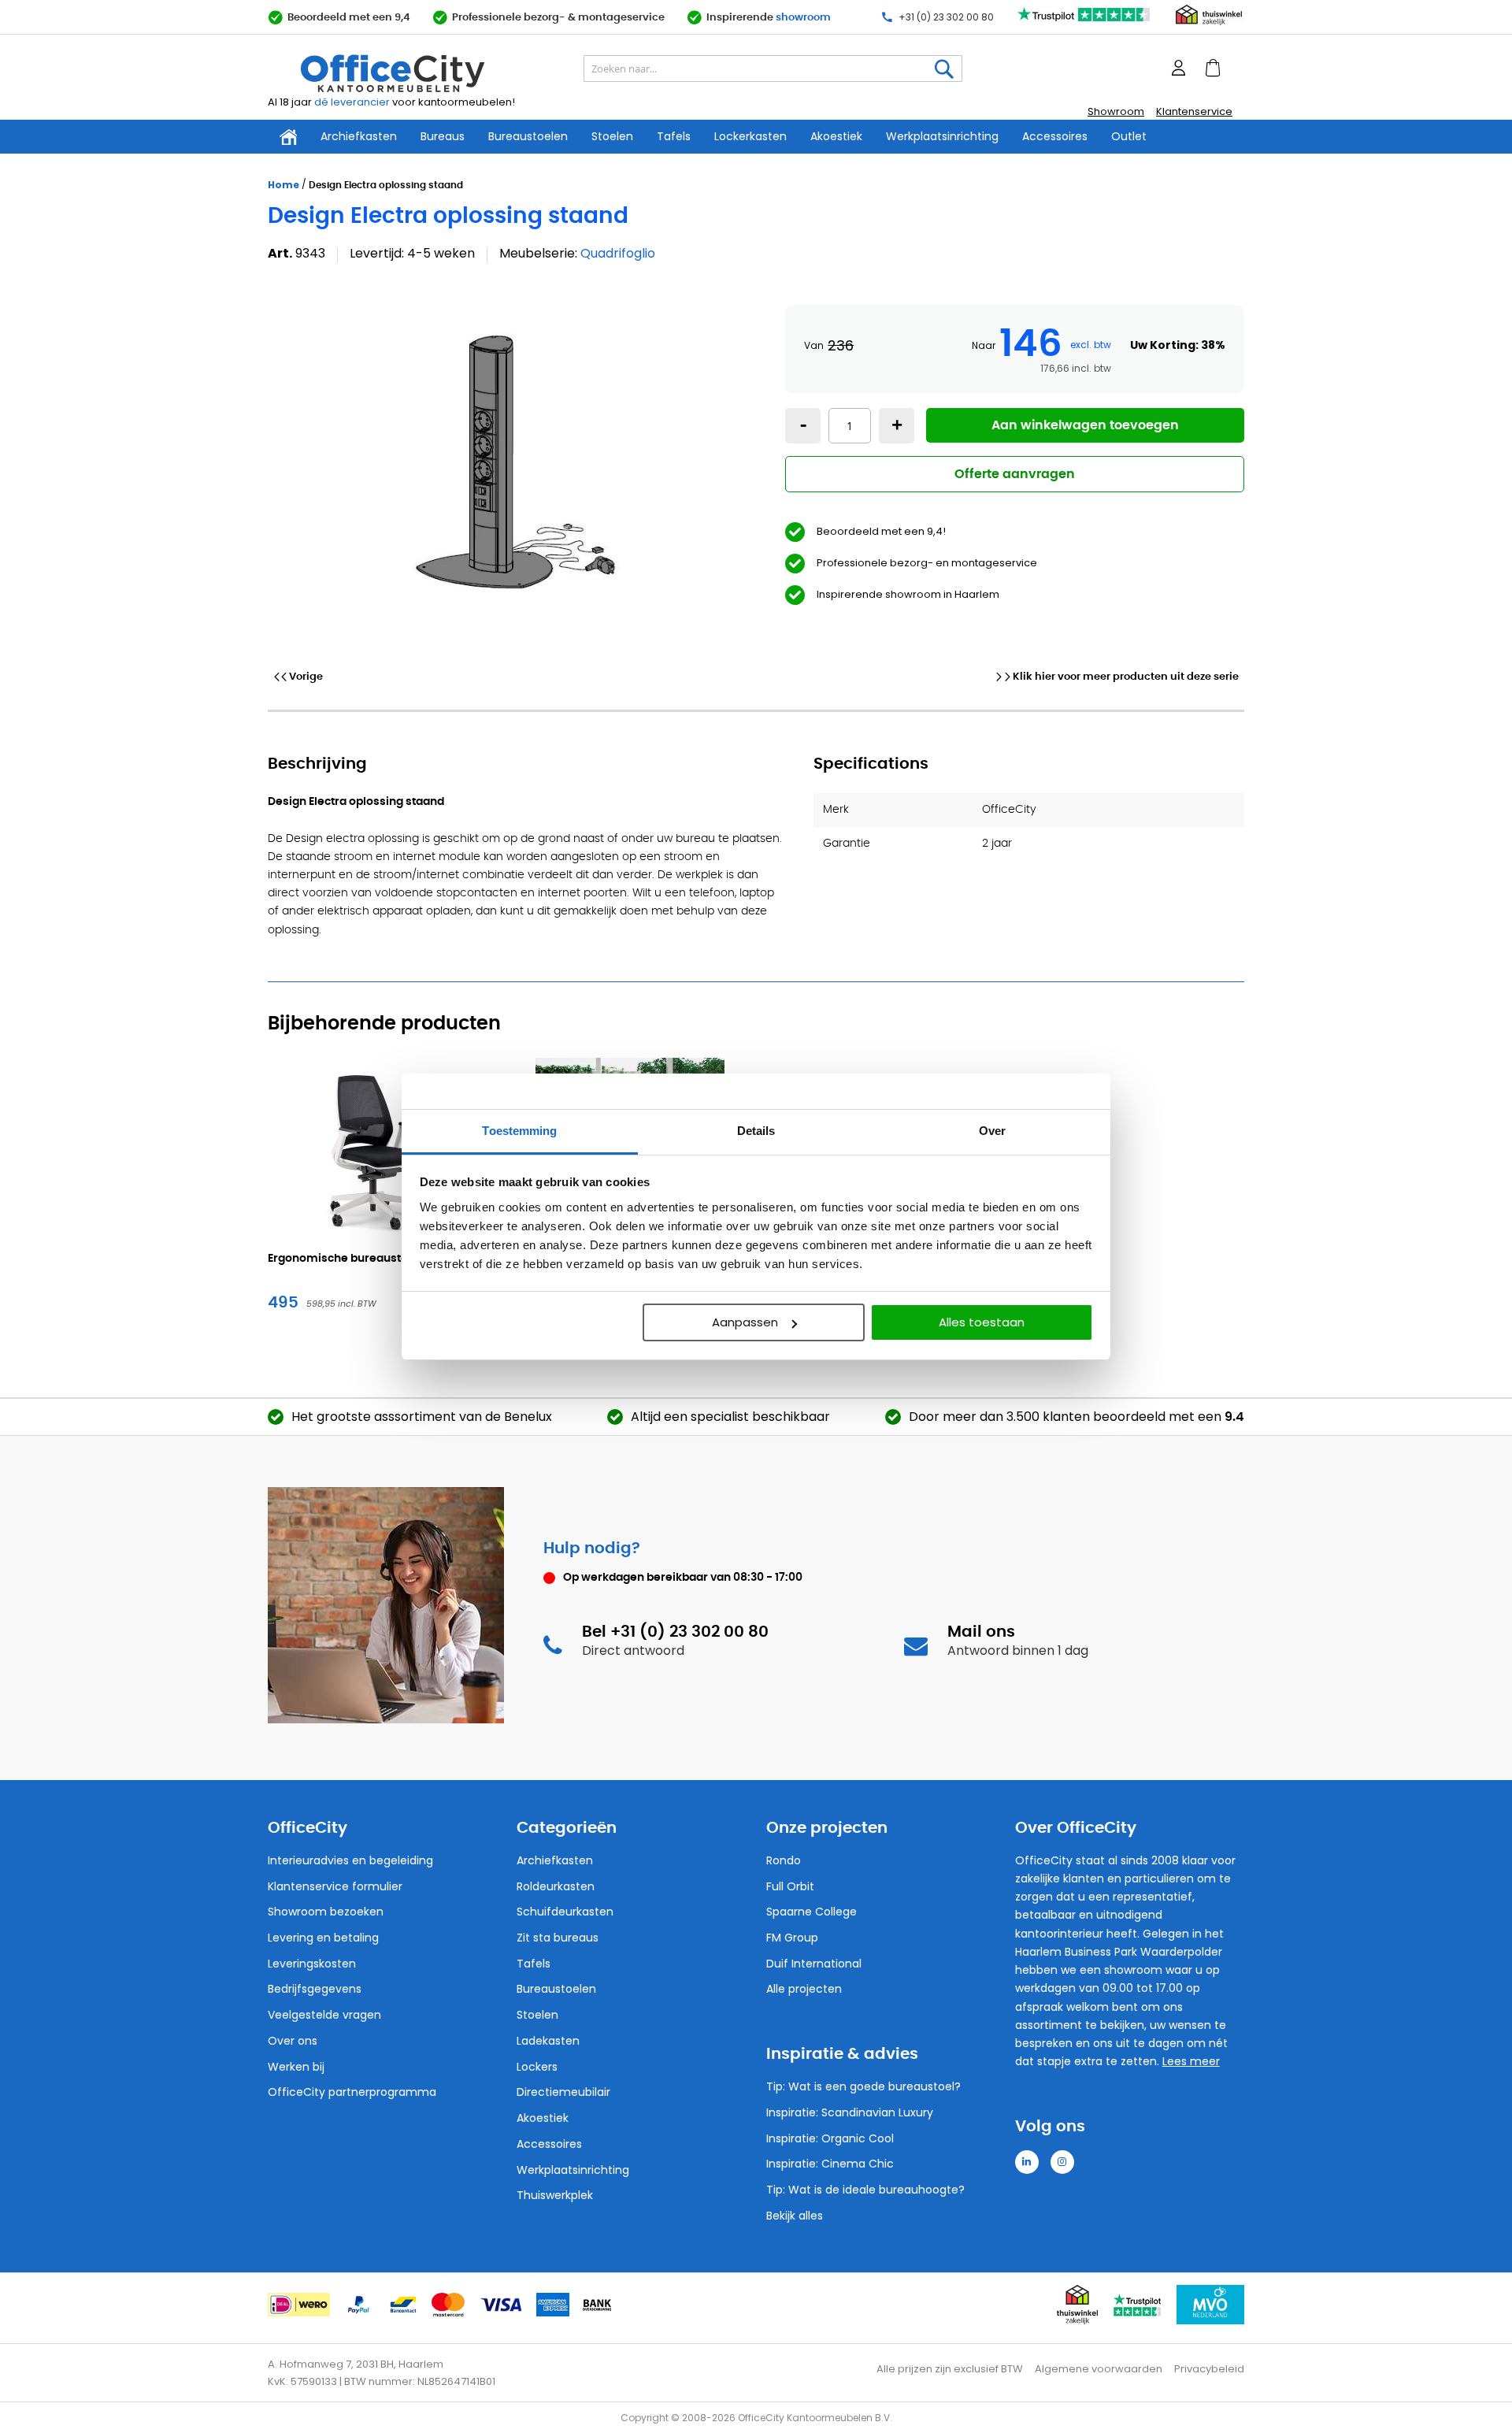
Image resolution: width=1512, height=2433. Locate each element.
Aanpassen (745, 1322)
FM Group (792, 1938)
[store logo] (430, 74)
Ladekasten (548, 2041)
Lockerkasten (750, 136)
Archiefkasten (359, 136)
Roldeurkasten (556, 1886)
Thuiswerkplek (555, 2195)
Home (283, 185)
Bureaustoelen (528, 136)
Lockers (537, 2067)
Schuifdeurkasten (565, 1912)
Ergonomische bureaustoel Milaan (363, 1259)
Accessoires (1055, 136)
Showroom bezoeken (326, 1912)
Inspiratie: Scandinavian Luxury (850, 2112)
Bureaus (443, 136)
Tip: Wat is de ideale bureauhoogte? (865, 2190)
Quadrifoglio (618, 253)
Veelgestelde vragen (324, 2015)
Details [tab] (756, 1131)
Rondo (784, 1860)
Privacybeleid (1209, 2369)
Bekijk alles (795, 2216)
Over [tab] (992, 1131)
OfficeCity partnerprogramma (352, 2092)
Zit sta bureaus (558, 1938)
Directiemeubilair (563, 2092)
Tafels (674, 136)
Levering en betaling (323, 1938)
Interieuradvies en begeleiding (350, 1860)
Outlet (1129, 136)
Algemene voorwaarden (1099, 2369)
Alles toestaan (982, 1322)
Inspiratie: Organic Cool (830, 2138)
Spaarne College (812, 1912)
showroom (803, 18)
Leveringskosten (312, 1964)
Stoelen (612, 136)
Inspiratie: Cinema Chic (830, 2164)
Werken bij (296, 2067)
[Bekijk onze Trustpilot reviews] (1084, 22)
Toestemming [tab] (519, 1131)
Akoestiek (836, 136)
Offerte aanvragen (1015, 474)
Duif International (814, 1964)
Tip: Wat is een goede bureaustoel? (863, 2086)
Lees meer (1191, 2061)
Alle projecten (804, 1989)
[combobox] (773, 69)
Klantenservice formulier (335, 1886)
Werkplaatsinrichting (942, 136)
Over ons (293, 2041)
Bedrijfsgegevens (315, 1989)
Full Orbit (790, 1886)
